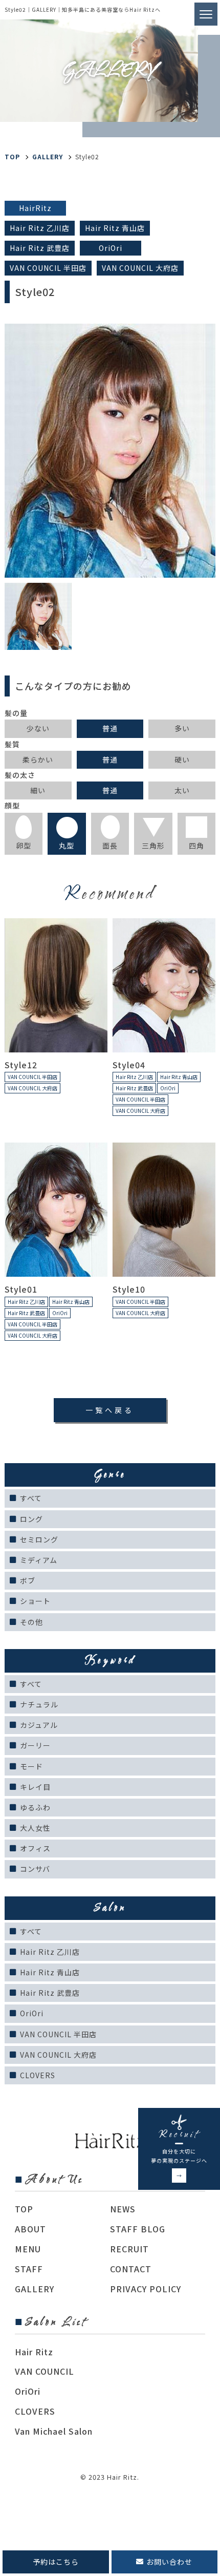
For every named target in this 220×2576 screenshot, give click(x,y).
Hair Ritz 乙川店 (50, 1952)
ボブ (28, 1580)
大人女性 (35, 1828)
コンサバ (35, 1869)
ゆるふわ (35, 1807)
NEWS (123, 2209)
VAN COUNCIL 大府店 (58, 2055)
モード (31, 1766)
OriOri (32, 2013)
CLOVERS (38, 2075)
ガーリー (35, 1745)
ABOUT (30, 2229)
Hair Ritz (34, 2352)
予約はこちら (56, 2562)
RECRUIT (129, 2249)
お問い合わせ (169, 2562)
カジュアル (39, 1725)
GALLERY (48, 156)
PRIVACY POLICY (146, 2289)
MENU (28, 2249)
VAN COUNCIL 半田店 (58, 2034)
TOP (24, 2209)
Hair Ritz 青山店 (50, 1972)
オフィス (35, 1848)
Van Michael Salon (54, 2431)
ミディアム (39, 1560)
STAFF (29, 2269)
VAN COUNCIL (45, 2371)
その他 (31, 1622)
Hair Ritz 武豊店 (50, 1993)
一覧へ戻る (110, 1410)
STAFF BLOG (138, 2229)
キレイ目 (35, 1787)
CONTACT (131, 2269)
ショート (35, 1601)
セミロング (39, 1539)
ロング (31, 1519)
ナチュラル (39, 1704)
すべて (31, 1498)
